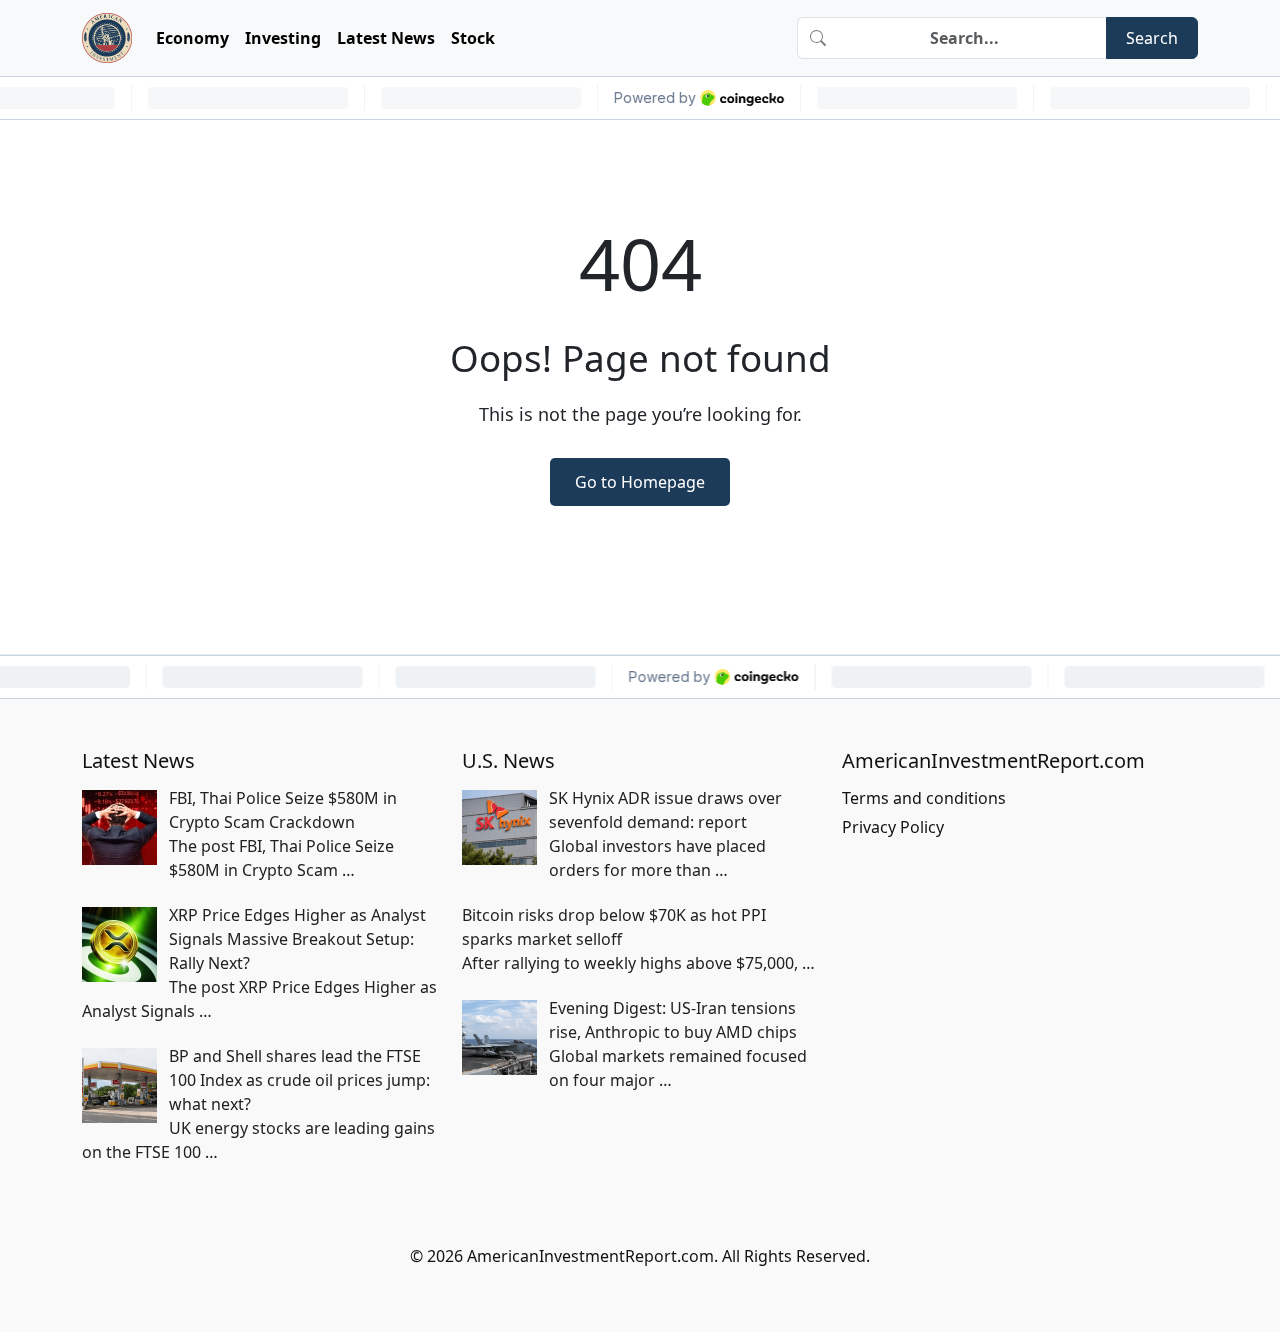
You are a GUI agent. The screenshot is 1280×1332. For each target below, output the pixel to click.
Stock (473, 38)
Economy (192, 38)
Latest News (386, 38)
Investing (283, 38)
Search (1152, 38)
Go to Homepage (640, 482)
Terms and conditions (924, 798)
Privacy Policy (893, 827)
